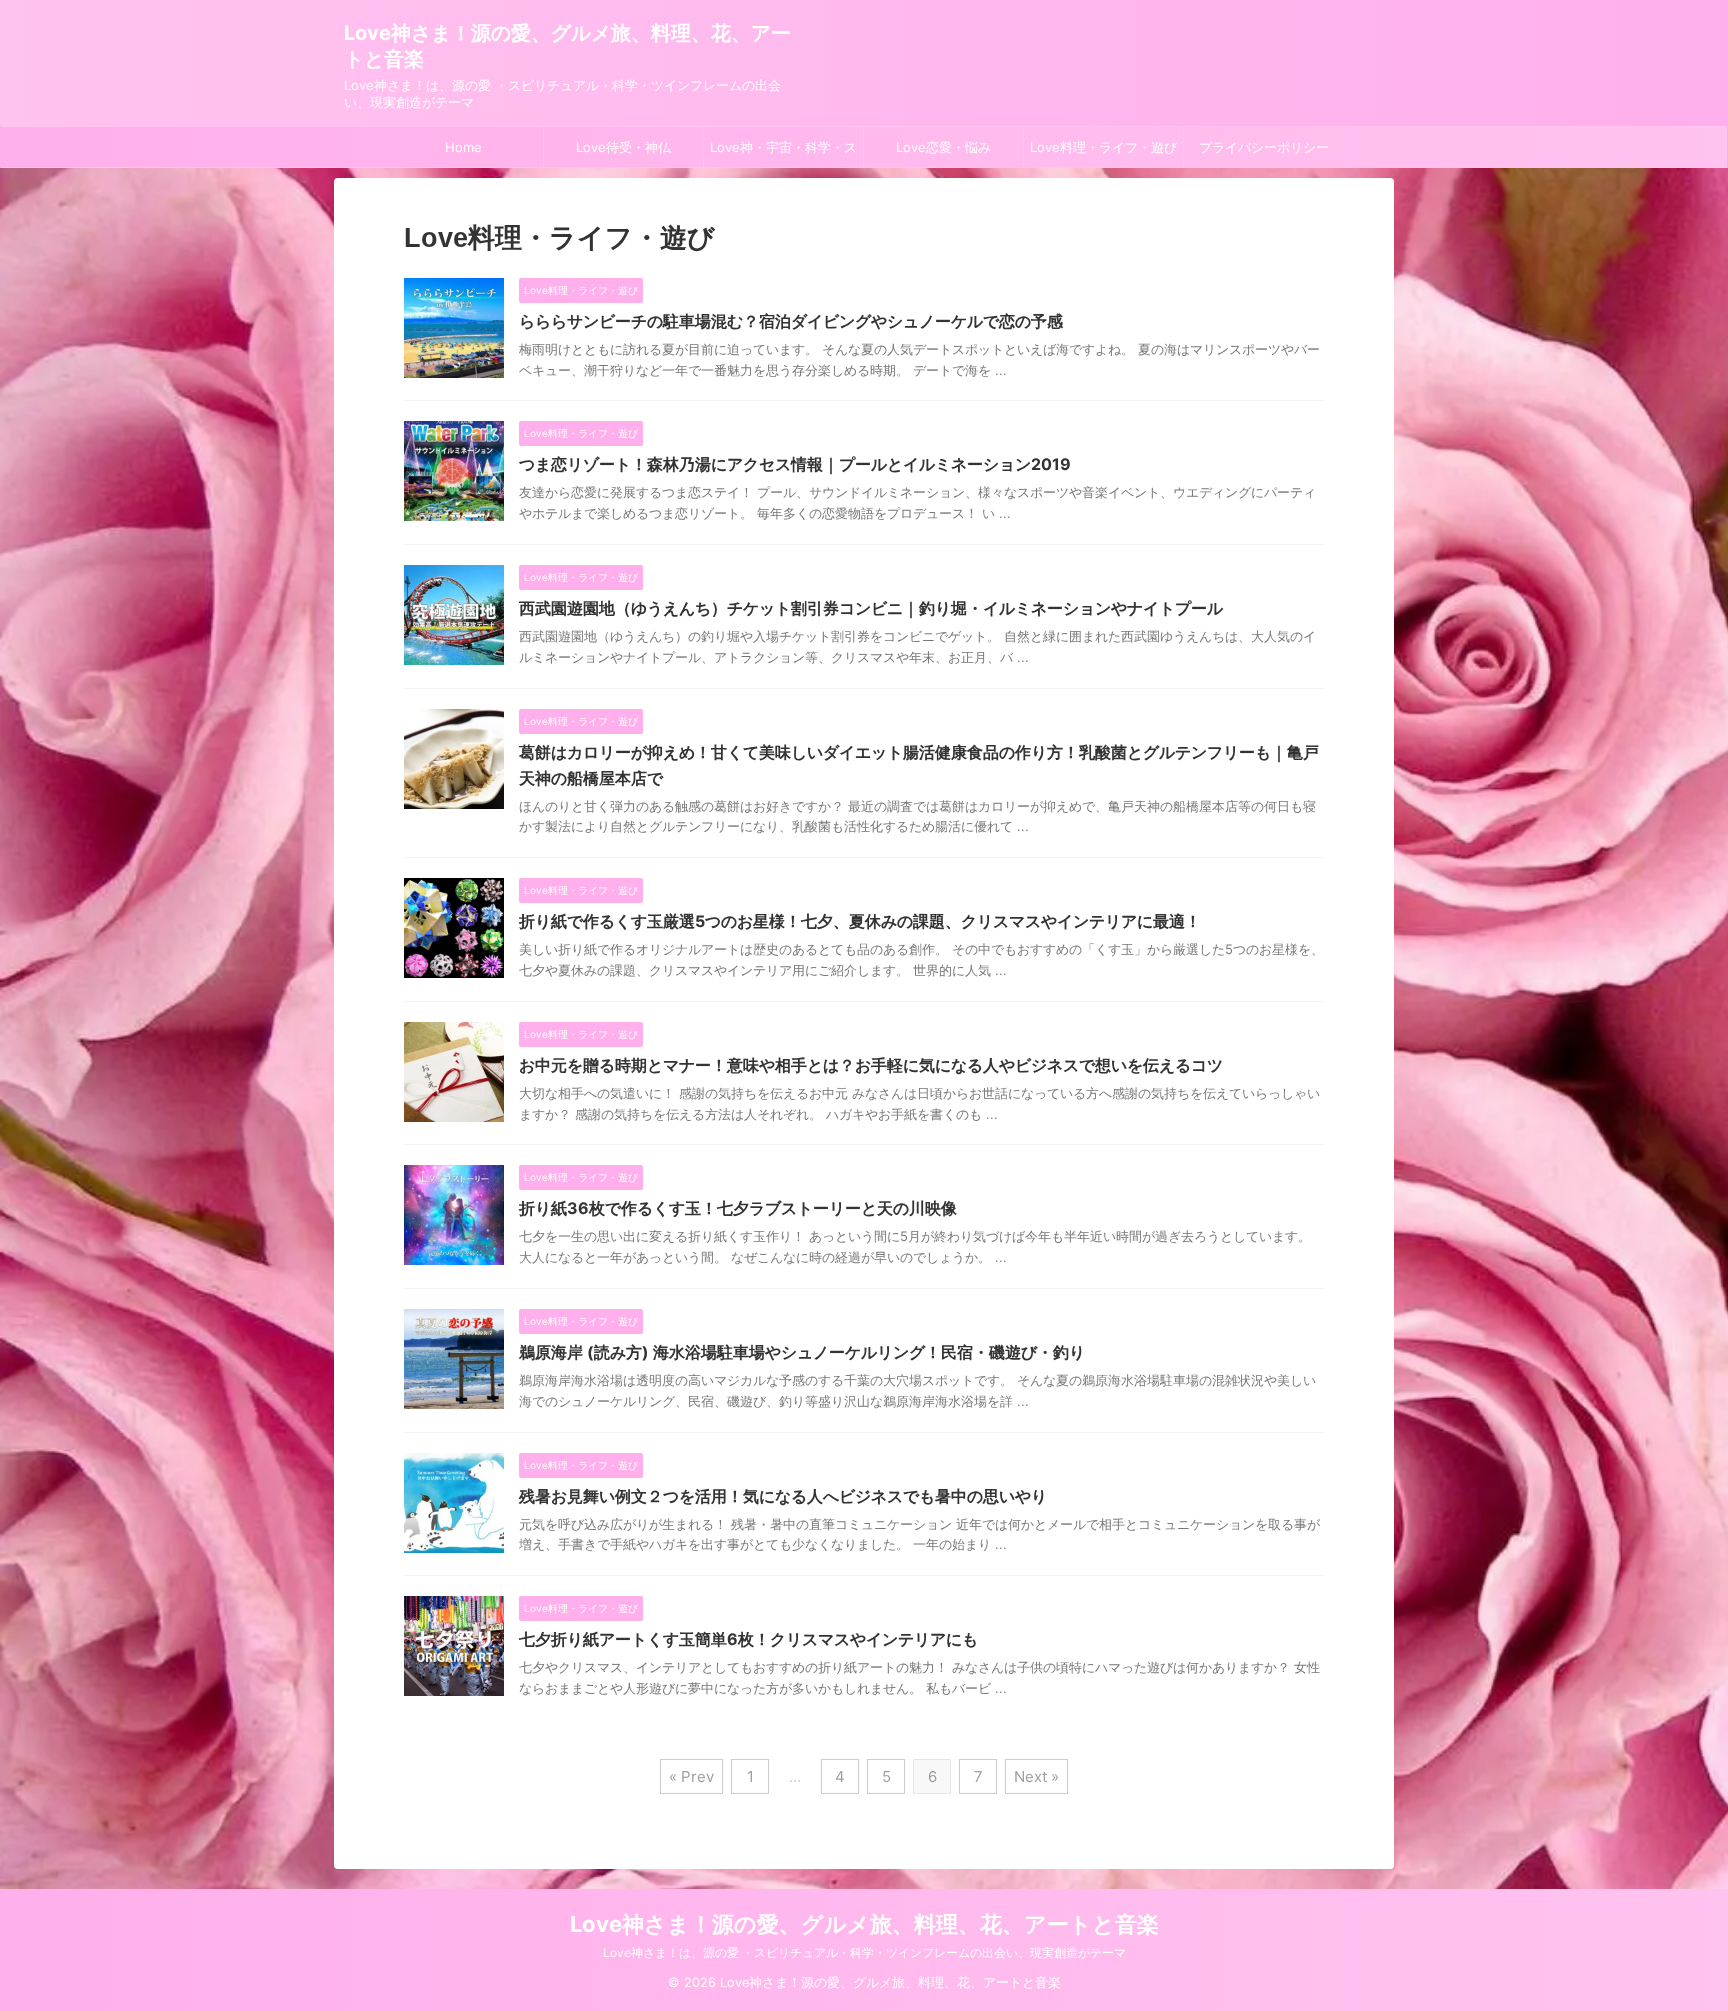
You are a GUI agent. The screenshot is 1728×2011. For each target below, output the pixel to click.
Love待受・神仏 (623, 147)
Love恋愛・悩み (943, 147)
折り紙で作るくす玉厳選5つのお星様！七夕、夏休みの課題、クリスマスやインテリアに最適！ (860, 921)
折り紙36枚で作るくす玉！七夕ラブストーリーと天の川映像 (738, 1208)
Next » (1036, 1776)
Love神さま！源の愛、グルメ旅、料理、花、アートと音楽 (864, 1924)
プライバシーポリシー (1264, 147)
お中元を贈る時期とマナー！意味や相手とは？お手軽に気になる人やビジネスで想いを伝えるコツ (871, 1065)
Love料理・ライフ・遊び (1103, 147)
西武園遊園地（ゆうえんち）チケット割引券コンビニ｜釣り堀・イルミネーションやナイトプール (871, 608)
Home (463, 147)
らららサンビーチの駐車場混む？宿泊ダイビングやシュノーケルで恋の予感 (791, 321)
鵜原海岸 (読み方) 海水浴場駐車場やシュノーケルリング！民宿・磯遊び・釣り (802, 1352)
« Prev (691, 1776)
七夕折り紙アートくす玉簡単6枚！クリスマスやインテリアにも (748, 1639)
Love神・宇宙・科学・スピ (783, 153)
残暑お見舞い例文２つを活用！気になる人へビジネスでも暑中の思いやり (783, 1496)
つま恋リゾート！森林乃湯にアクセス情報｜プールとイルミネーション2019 (795, 464)
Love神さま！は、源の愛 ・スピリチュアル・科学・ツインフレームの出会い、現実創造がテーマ (864, 1952)
